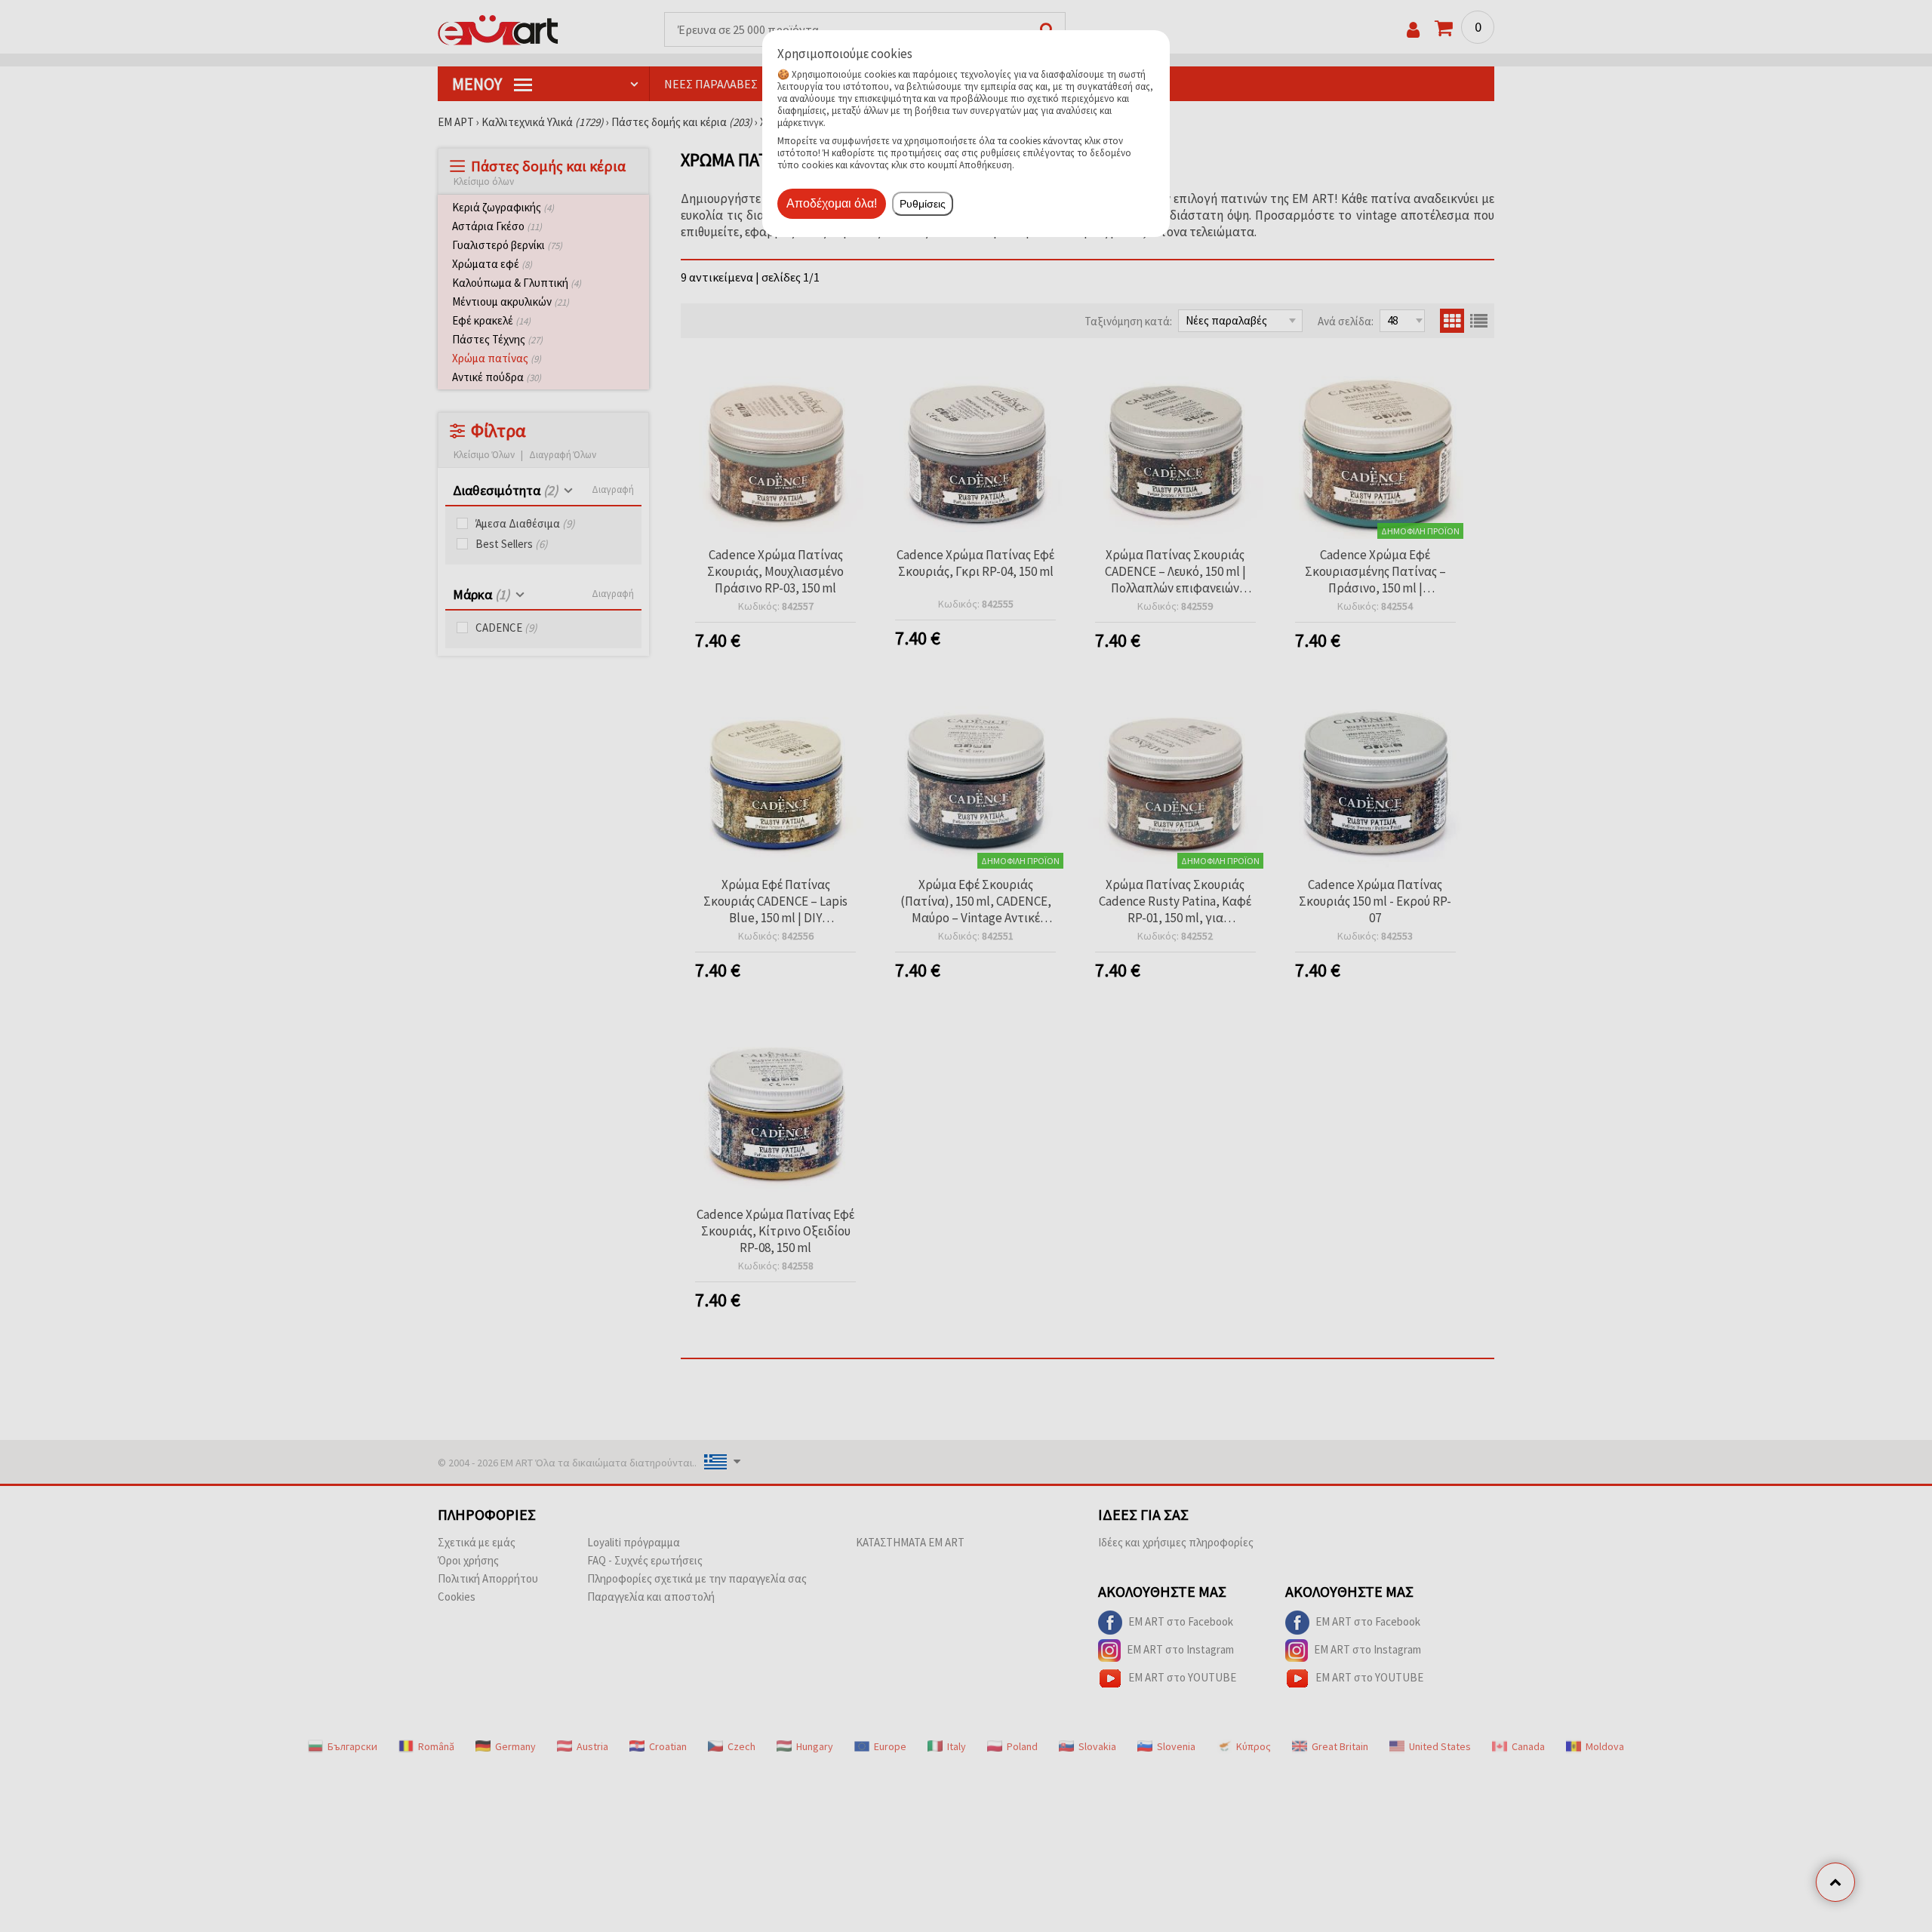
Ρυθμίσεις (923, 204)
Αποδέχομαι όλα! (832, 203)
